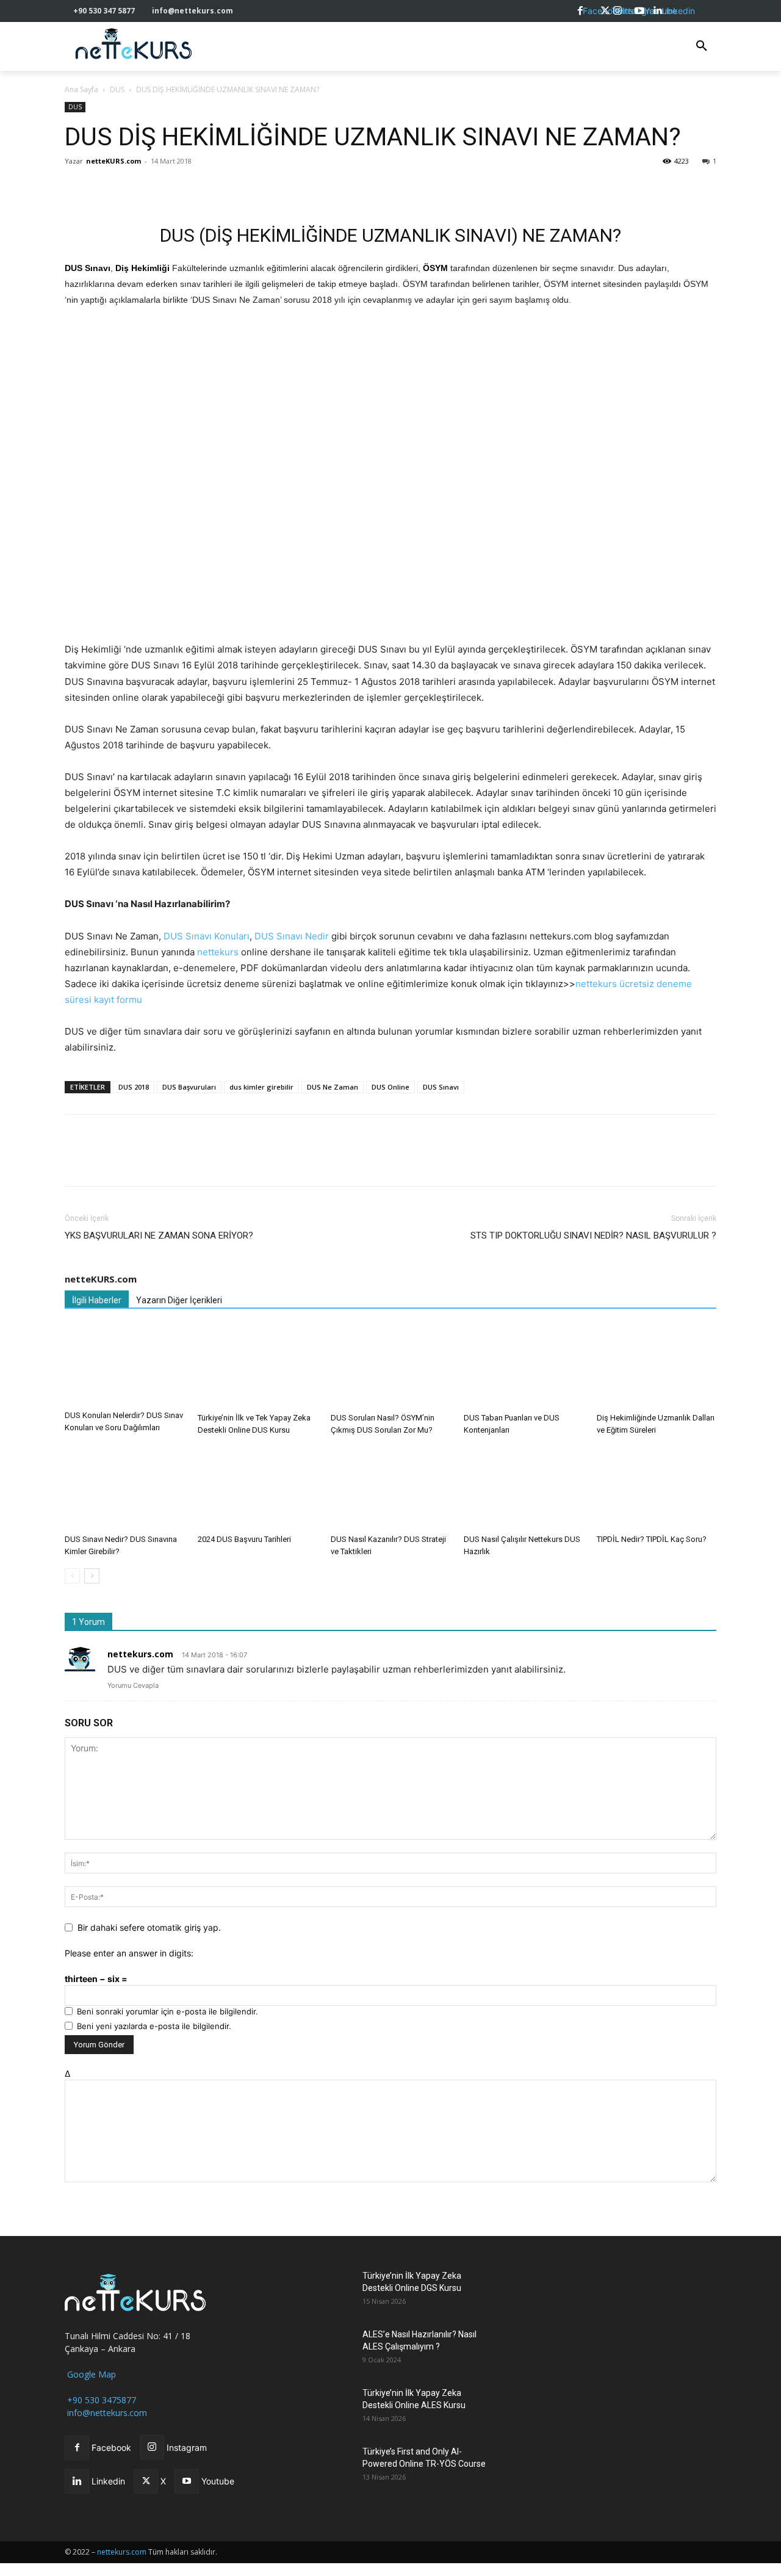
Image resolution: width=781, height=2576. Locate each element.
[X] (105, 189)
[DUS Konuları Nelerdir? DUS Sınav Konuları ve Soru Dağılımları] (124, 1365)
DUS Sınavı (441, 1087)
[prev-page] (72, 1576)
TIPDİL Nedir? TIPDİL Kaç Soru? (652, 1539)
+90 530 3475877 (100, 2400)
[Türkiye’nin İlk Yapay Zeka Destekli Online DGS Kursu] (322, 2291)
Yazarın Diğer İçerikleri (179, 1300)
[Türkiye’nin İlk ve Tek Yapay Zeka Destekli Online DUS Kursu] (257, 1366)
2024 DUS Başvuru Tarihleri (244, 1539)
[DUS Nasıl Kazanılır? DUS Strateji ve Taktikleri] (390, 1488)
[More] (246, 189)
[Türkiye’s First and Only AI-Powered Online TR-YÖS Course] (322, 2467)
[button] (702, 46)
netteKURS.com (113, 161)
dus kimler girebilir (261, 1087)
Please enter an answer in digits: (129, 1953)
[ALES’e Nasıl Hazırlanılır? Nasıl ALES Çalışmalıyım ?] (322, 2350)
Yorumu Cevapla (133, 1685)
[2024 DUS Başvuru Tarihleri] (257, 1488)
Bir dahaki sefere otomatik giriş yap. (149, 1927)
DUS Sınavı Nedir (292, 936)
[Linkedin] (161, 189)
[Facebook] (77, 189)
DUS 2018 (134, 1087)
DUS (117, 89)
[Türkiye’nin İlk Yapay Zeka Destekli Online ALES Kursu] (322, 2408)
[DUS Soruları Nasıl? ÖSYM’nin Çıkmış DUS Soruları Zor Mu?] (390, 1366)
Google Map (90, 2374)
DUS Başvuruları (189, 1087)
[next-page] (92, 1576)
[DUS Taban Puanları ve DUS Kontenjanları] (524, 1366)
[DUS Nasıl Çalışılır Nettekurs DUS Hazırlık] (524, 1488)
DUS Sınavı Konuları (207, 936)
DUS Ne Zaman (333, 1087)
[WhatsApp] (133, 189)
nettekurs (218, 952)
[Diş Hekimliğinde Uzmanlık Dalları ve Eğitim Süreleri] (657, 1366)
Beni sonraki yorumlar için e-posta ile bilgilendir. (167, 2011)
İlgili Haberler (97, 1300)
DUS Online (390, 1087)
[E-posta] (189, 189)
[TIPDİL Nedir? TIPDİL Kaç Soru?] (657, 1488)
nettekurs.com (140, 1654)
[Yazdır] (217, 189)
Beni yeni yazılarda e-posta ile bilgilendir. (154, 2026)
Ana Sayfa (81, 89)
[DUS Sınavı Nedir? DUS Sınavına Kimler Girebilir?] (124, 1488)
